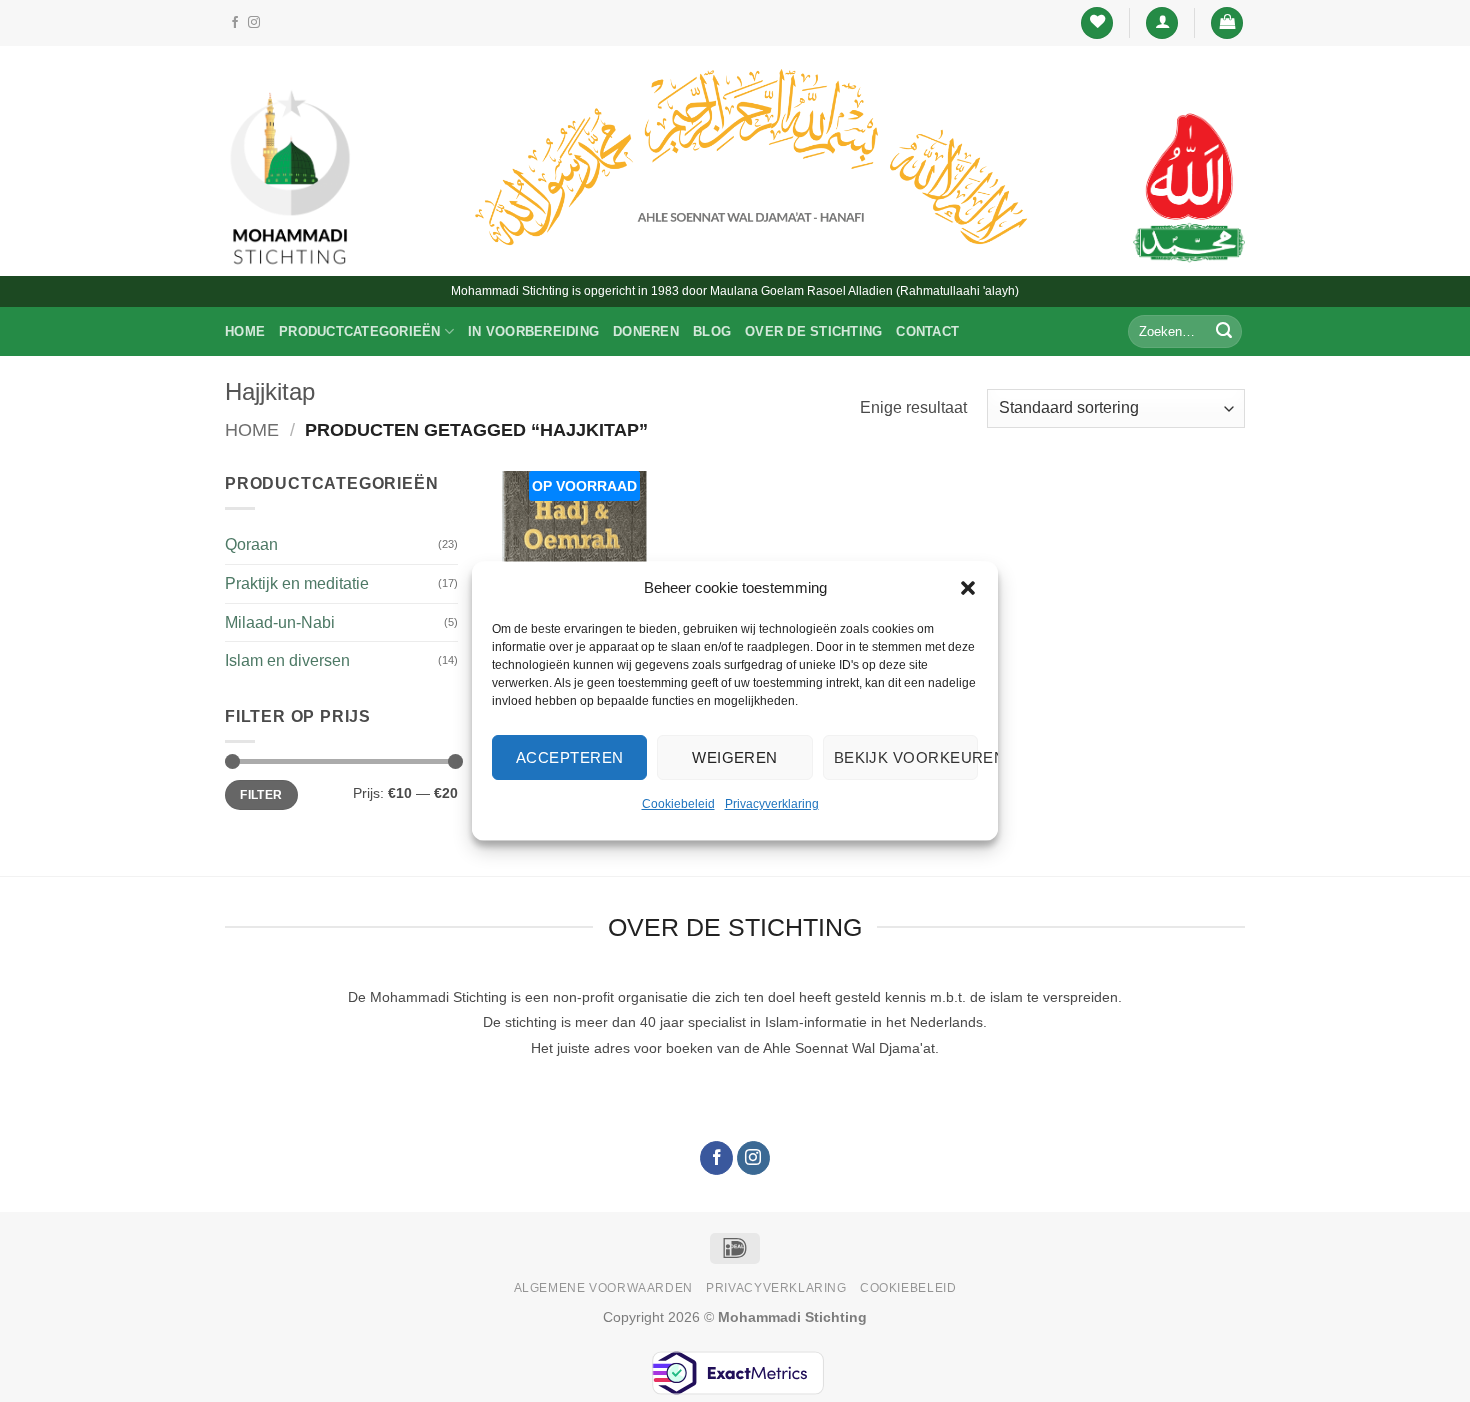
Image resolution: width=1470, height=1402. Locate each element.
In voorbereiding (533, 331)
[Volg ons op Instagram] (254, 23)
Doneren (646, 331)
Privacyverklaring (772, 804)
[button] (968, 588)
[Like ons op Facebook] (235, 23)
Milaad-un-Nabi (280, 622)
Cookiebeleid (678, 804)
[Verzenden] (1224, 332)
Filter (261, 795)
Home (245, 331)
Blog (712, 331)
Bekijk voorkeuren (906, 757)
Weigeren (735, 757)
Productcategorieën (360, 331)
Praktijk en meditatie (297, 583)
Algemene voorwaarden (603, 1288)
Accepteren (570, 757)
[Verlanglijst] (1097, 23)
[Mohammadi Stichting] (290, 176)
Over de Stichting (813, 331)
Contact (927, 331)
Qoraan (251, 544)
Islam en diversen (287, 660)
